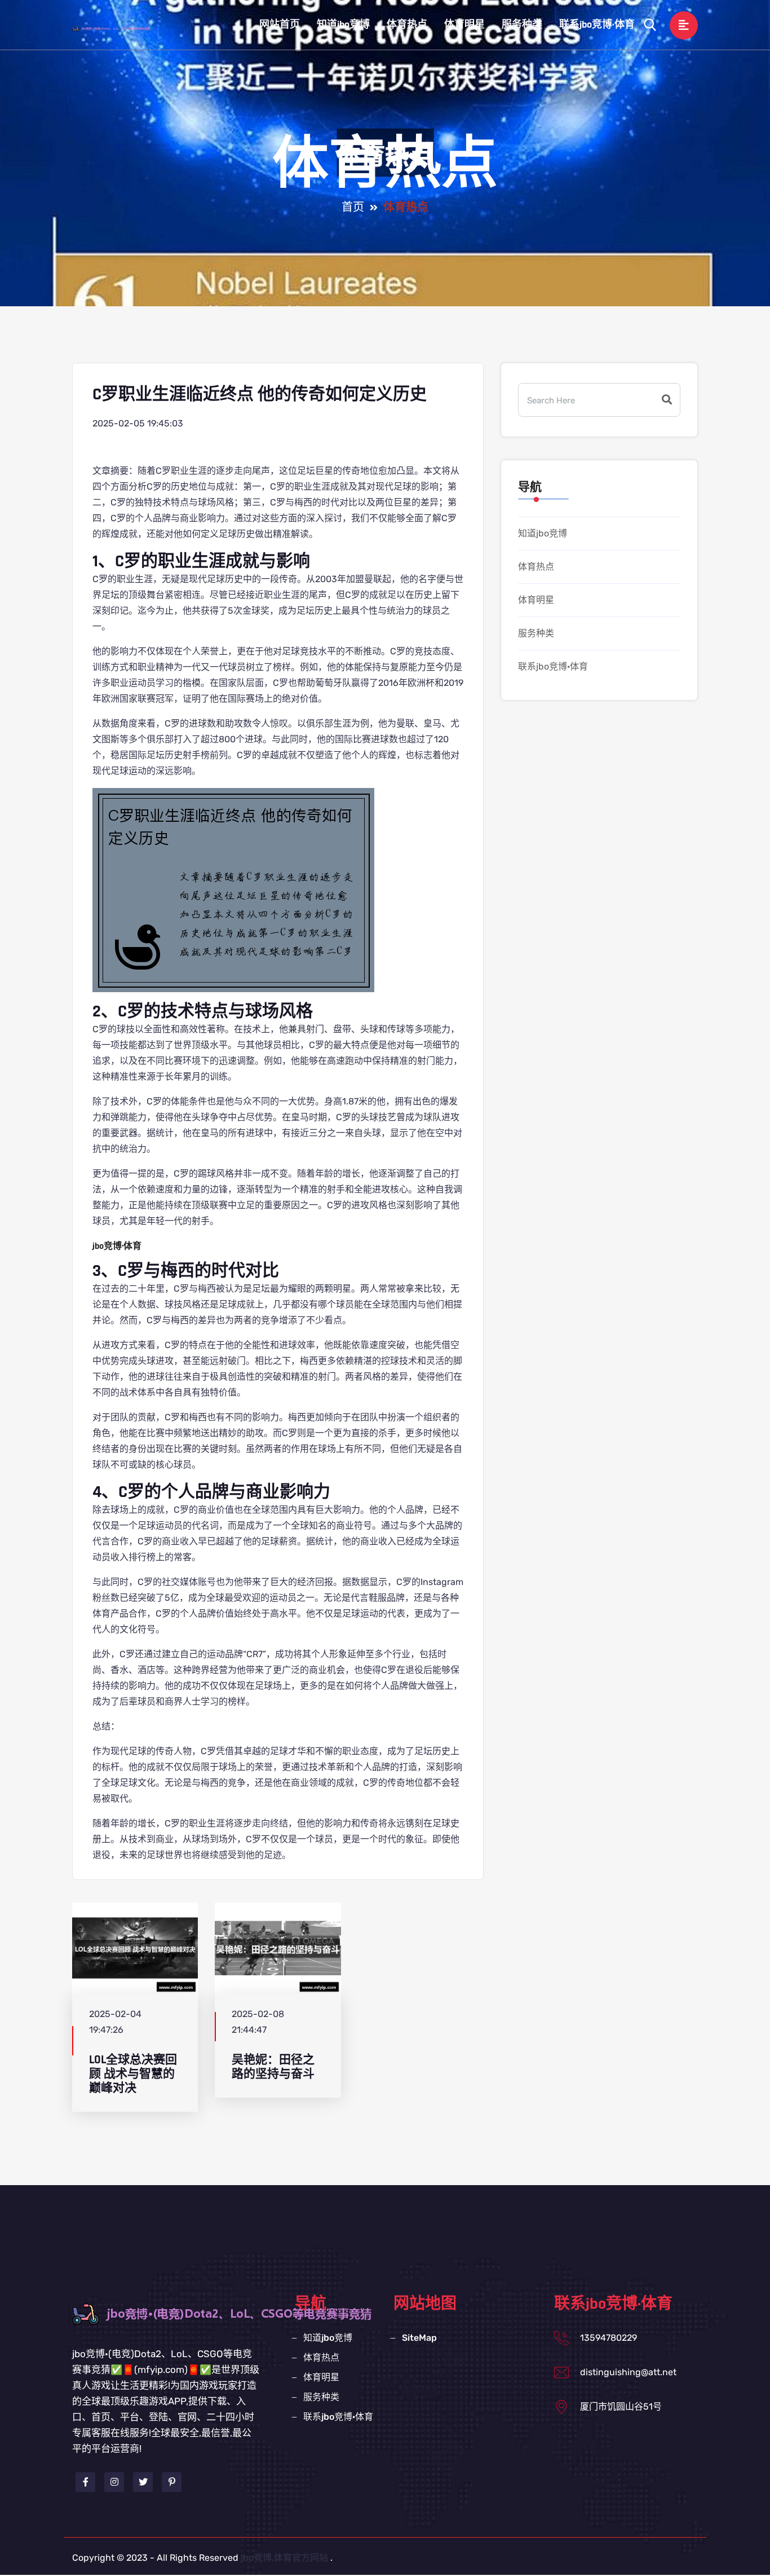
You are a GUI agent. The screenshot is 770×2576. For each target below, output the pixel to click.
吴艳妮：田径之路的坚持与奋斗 (273, 2067)
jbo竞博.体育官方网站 (284, 2558)
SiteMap (419, 2338)
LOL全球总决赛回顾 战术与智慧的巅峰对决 (133, 2074)
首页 (353, 208)
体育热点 (407, 25)
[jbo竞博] (123, 28)
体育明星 (464, 25)
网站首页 (280, 25)
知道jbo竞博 (343, 25)
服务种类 (522, 25)
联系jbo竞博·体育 (597, 25)
